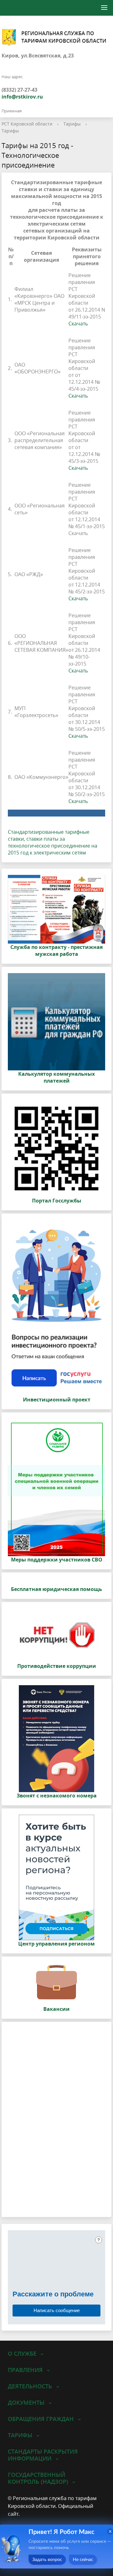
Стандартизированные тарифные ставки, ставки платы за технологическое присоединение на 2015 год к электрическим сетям (53, 842)
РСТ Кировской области (27, 124)
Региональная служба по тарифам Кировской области (64, 37)
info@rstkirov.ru (22, 97)
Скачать (78, 324)
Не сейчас (83, 2560)
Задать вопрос (47, 2560)
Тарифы (72, 124)
